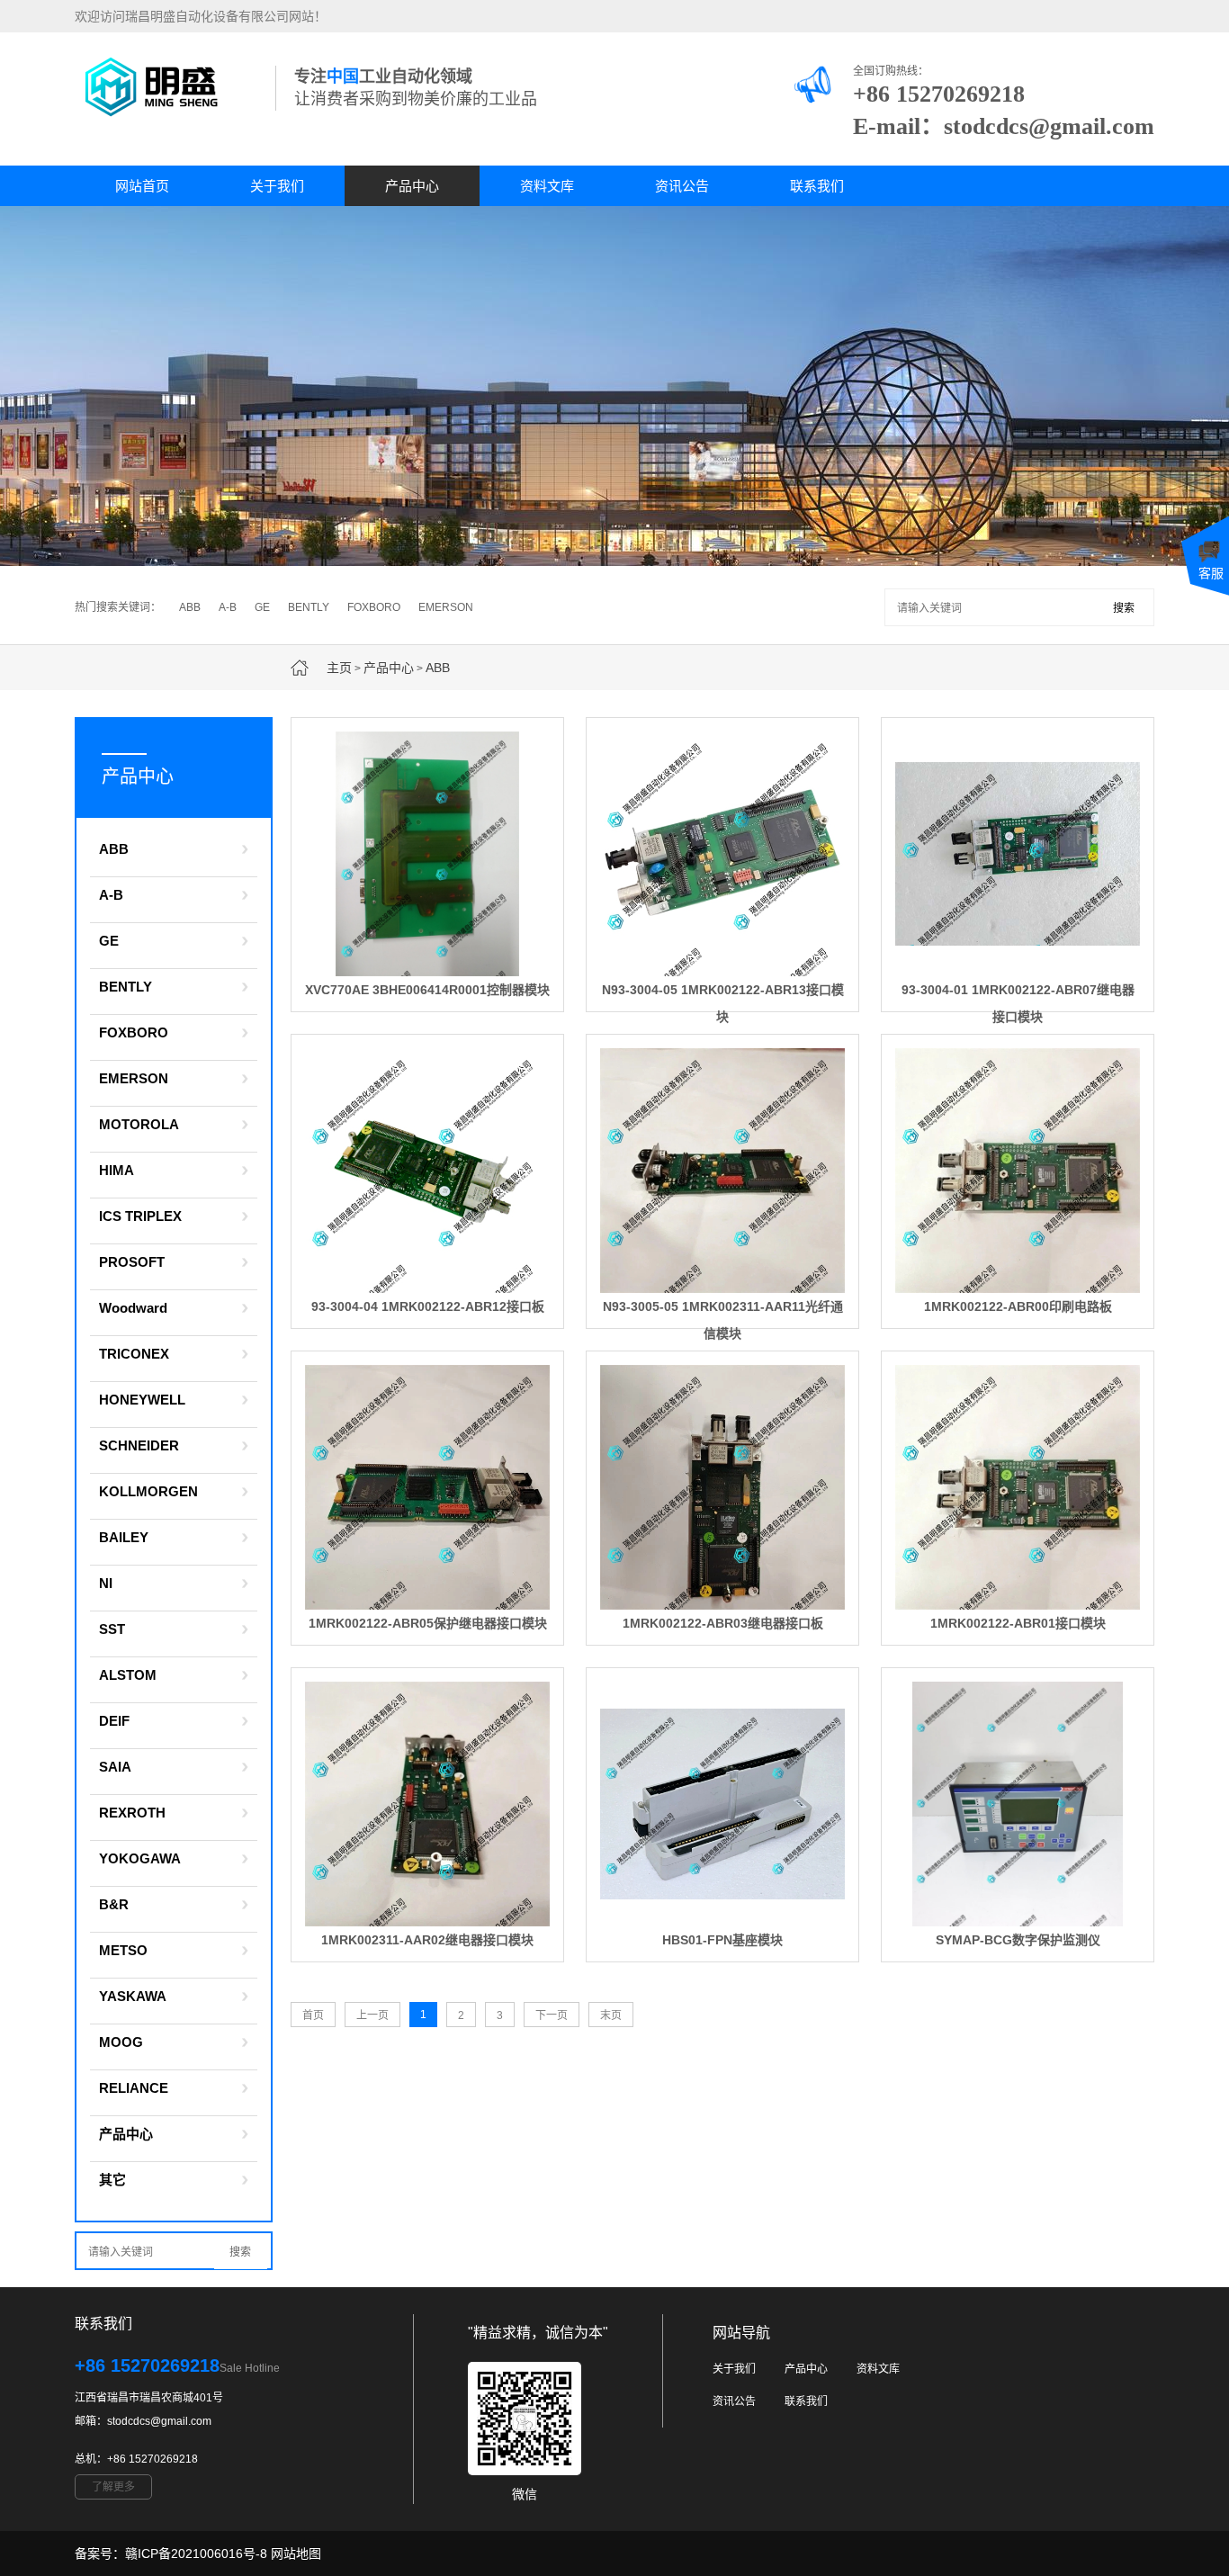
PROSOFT (132, 1262)
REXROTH (132, 1813)
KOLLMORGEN (148, 1491)
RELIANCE (134, 2088)
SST (112, 1629)
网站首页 (142, 186)
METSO (123, 1950)
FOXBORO (374, 607)
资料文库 (547, 186)
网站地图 (296, 2554)
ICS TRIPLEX (140, 1216)
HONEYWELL (142, 1400)
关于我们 (277, 186)
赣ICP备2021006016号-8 (196, 2554)
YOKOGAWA (140, 1858)
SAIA (115, 1767)
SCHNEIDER (139, 1445)
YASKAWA (133, 1996)
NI (106, 1583)
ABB (190, 607)
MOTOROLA (139, 1124)
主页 (339, 668)
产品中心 (412, 186)
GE (262, 607)
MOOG (121, 2042)
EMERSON (446, 607)
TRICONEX (134, 1354)
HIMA (117, 1170)
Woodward (133, 1308)
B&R (114, 1904)
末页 (611, 2015)
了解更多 (113, 2487)
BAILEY (124, 1537)
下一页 (552, 2015)
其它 (112, 2180)
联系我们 (817, 186)
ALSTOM (128, 1675)
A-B (228, 607)
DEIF (114, 1721)
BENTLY (309, 607)
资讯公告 (682, 186)
